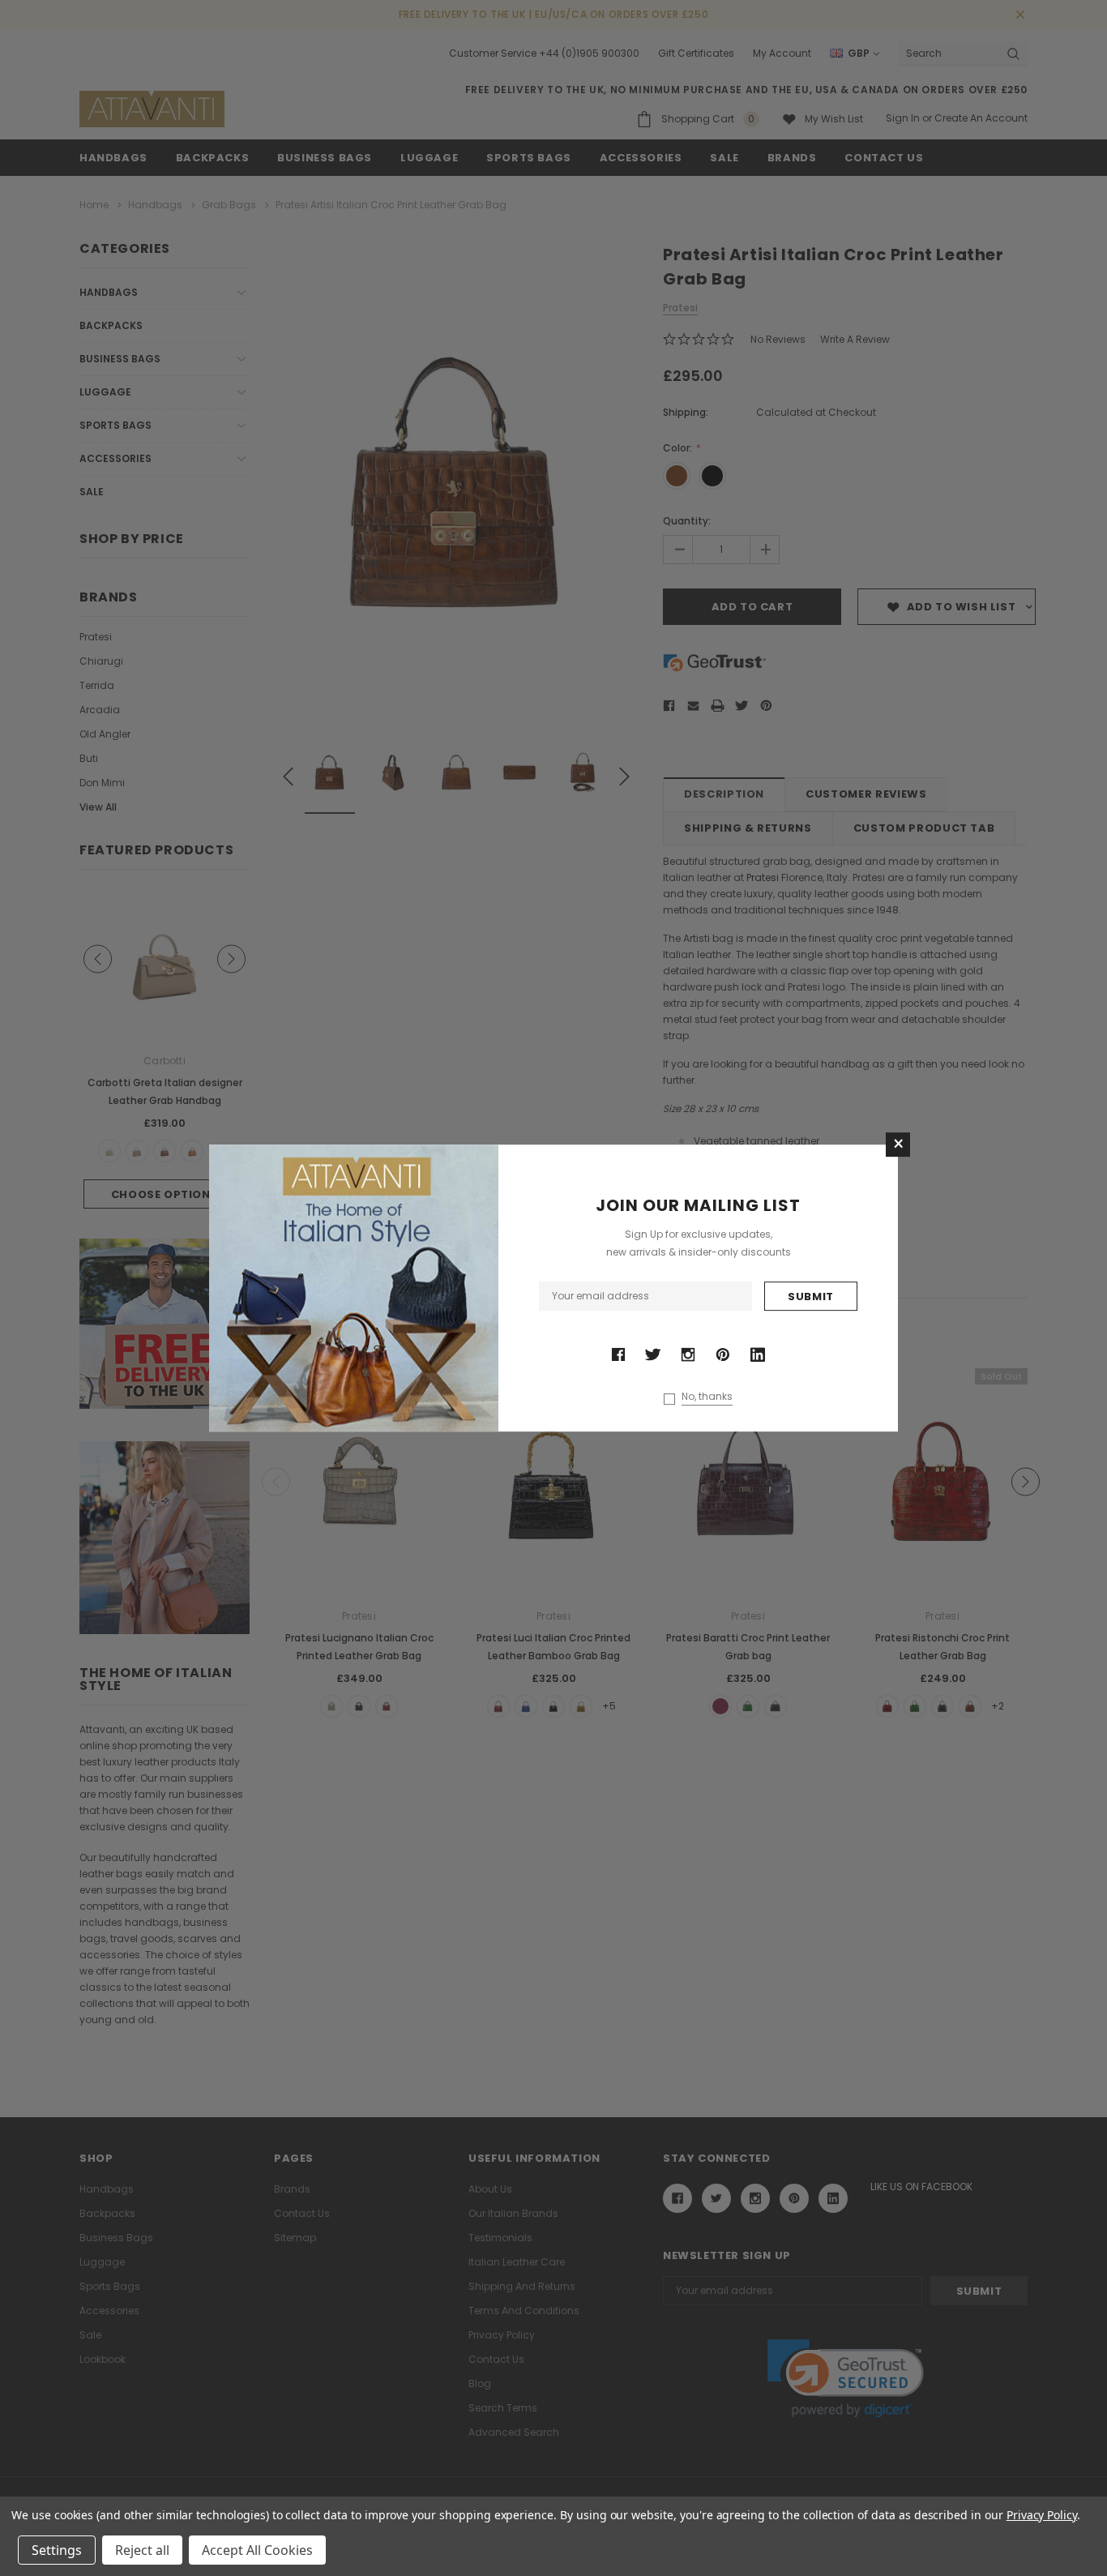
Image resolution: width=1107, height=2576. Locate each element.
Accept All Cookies (257, 2550)
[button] (898, 1145)
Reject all (142, 2550)
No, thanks (707, 1397)
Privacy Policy (1042, 2515)
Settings (57, 2550)
